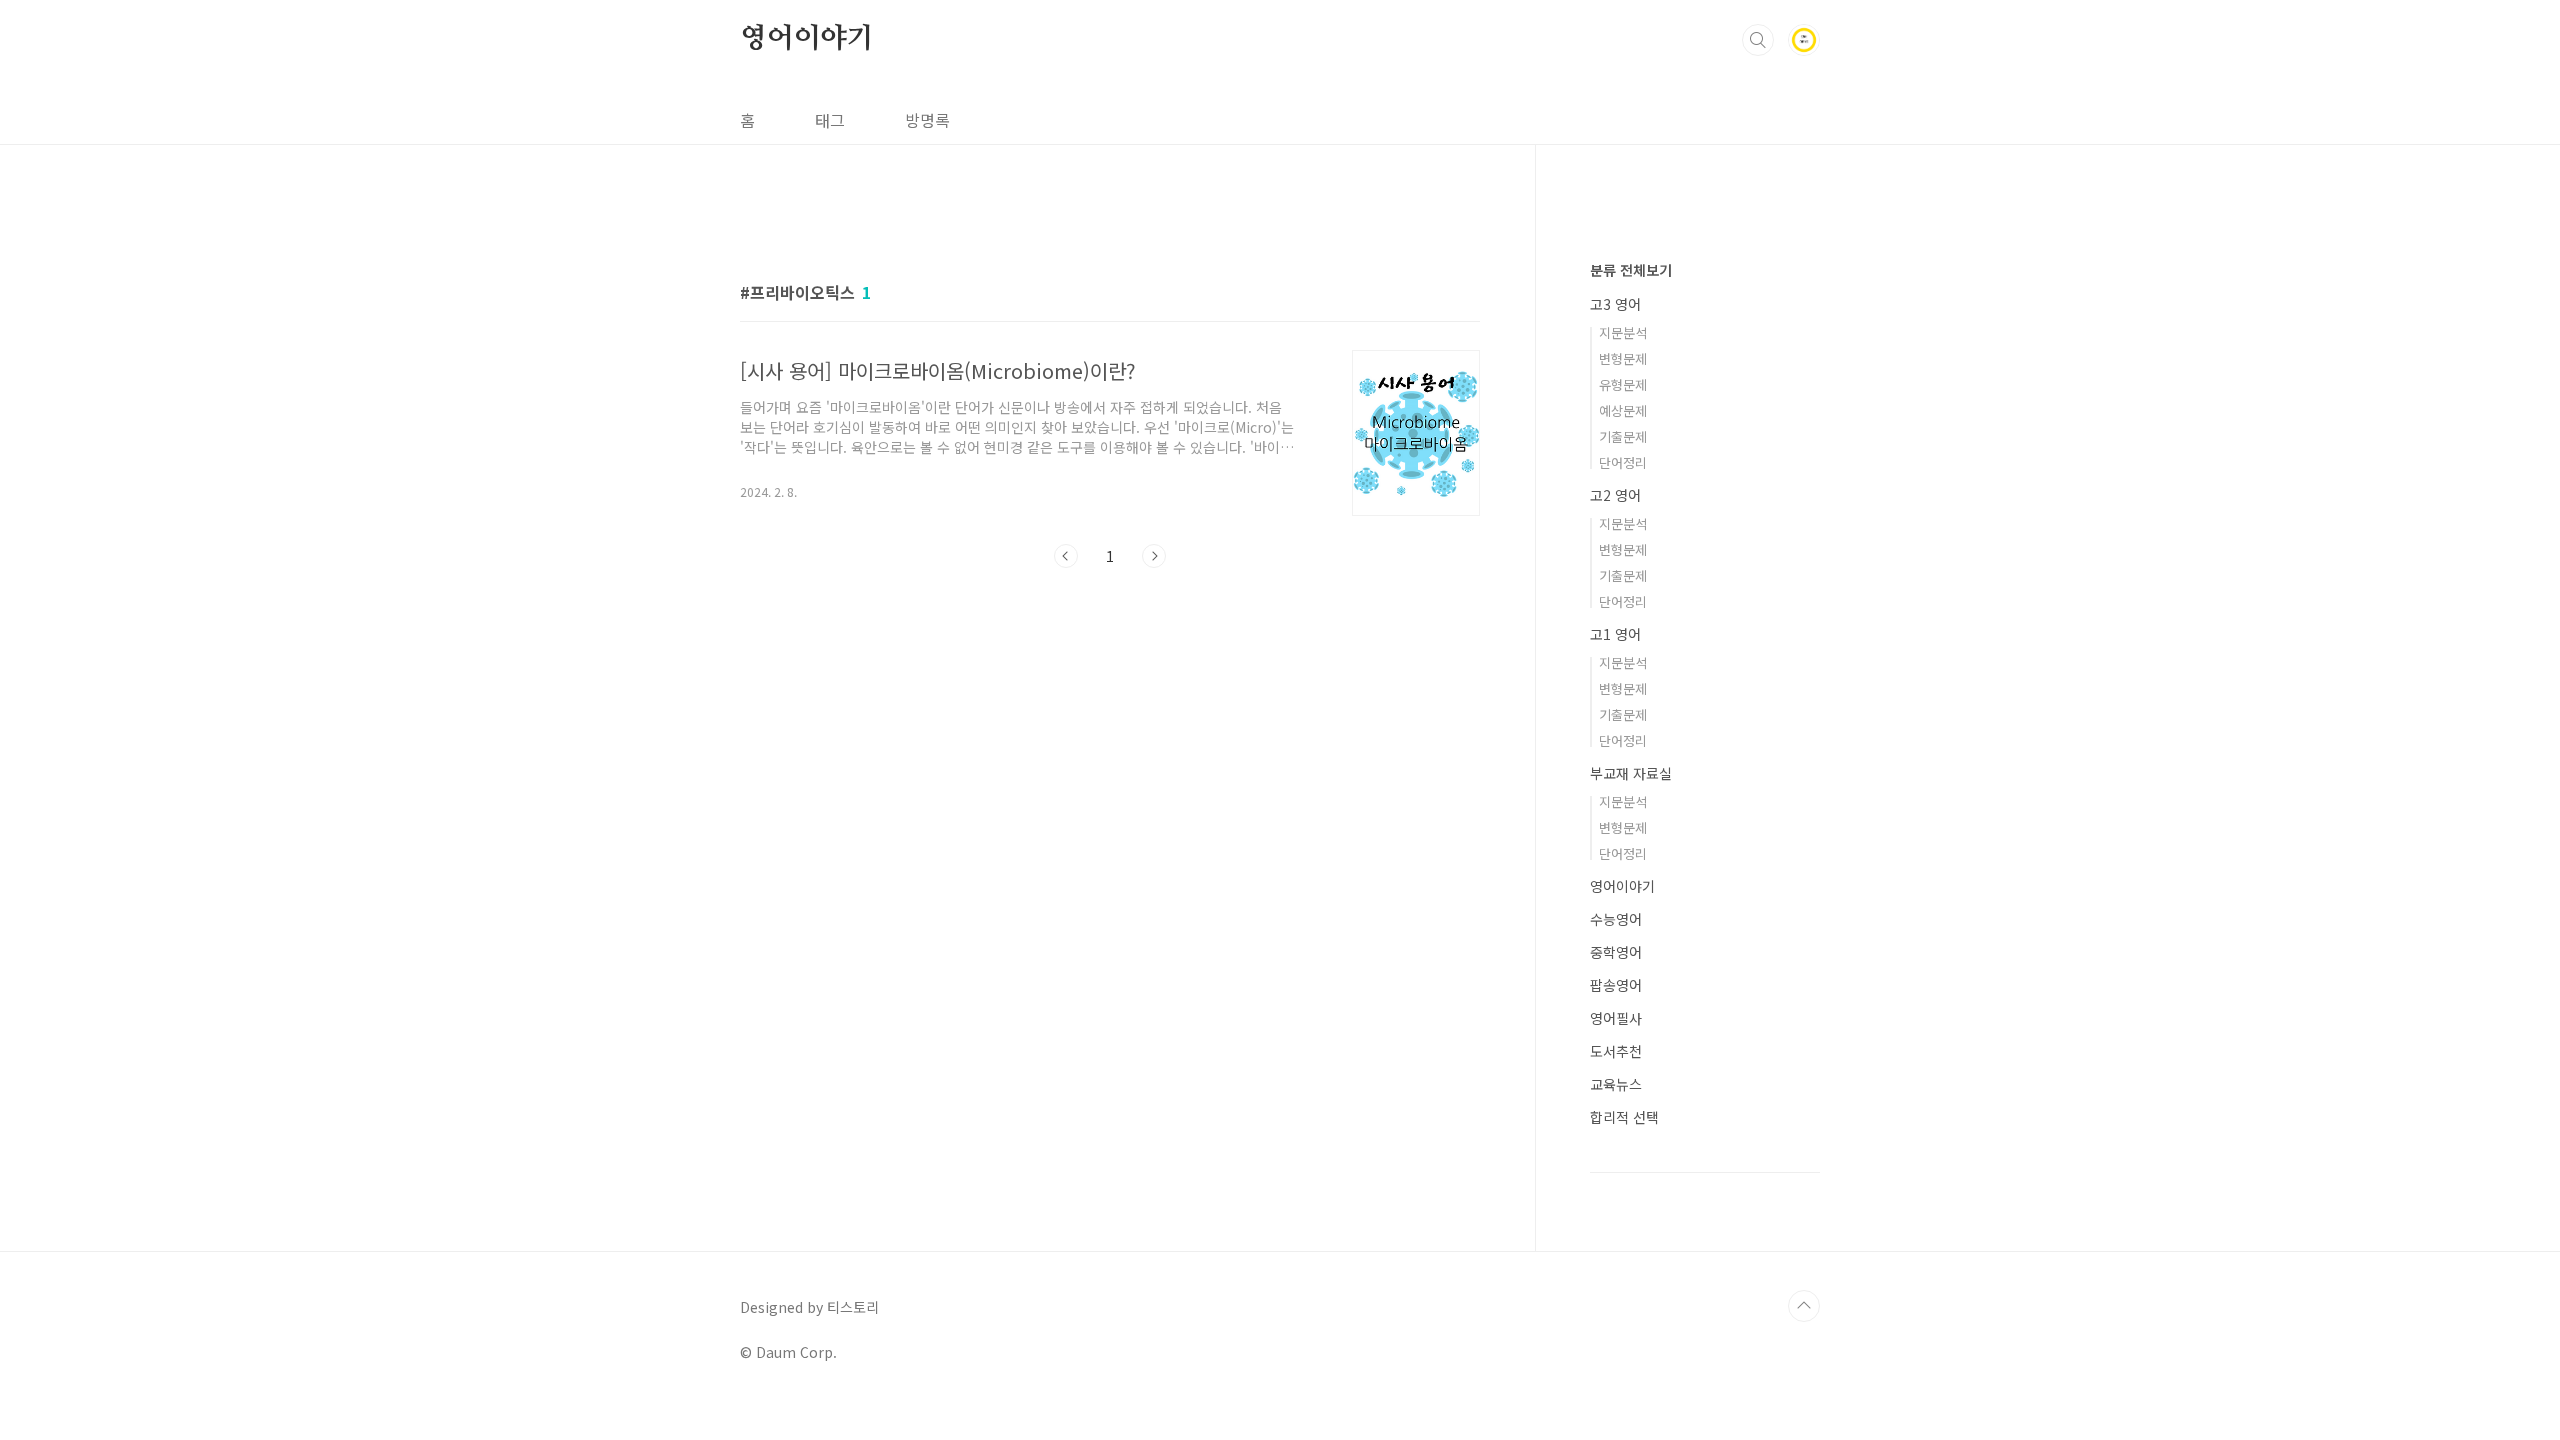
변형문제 (1623, 358)
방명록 (927, 120)
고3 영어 (1615, 304)
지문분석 (1623, 332)
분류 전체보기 (1631, 270)
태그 (830, 120)
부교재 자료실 (1631, 773)
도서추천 (1616, 1051)
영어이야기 (807, 39)
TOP (1804, 1306)
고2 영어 (1615, 495)
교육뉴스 (1616, 1084)
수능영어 (1616, 919)
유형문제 (1623, 384)
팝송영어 (1616, 985)
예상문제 (1623, 410)
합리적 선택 (1624, 1117)
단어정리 (1623, 462)
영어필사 (1616, 1018)
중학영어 (1616, 952)
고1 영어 (1615, 634)
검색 (1758, 40)
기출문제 (1623, 436)
